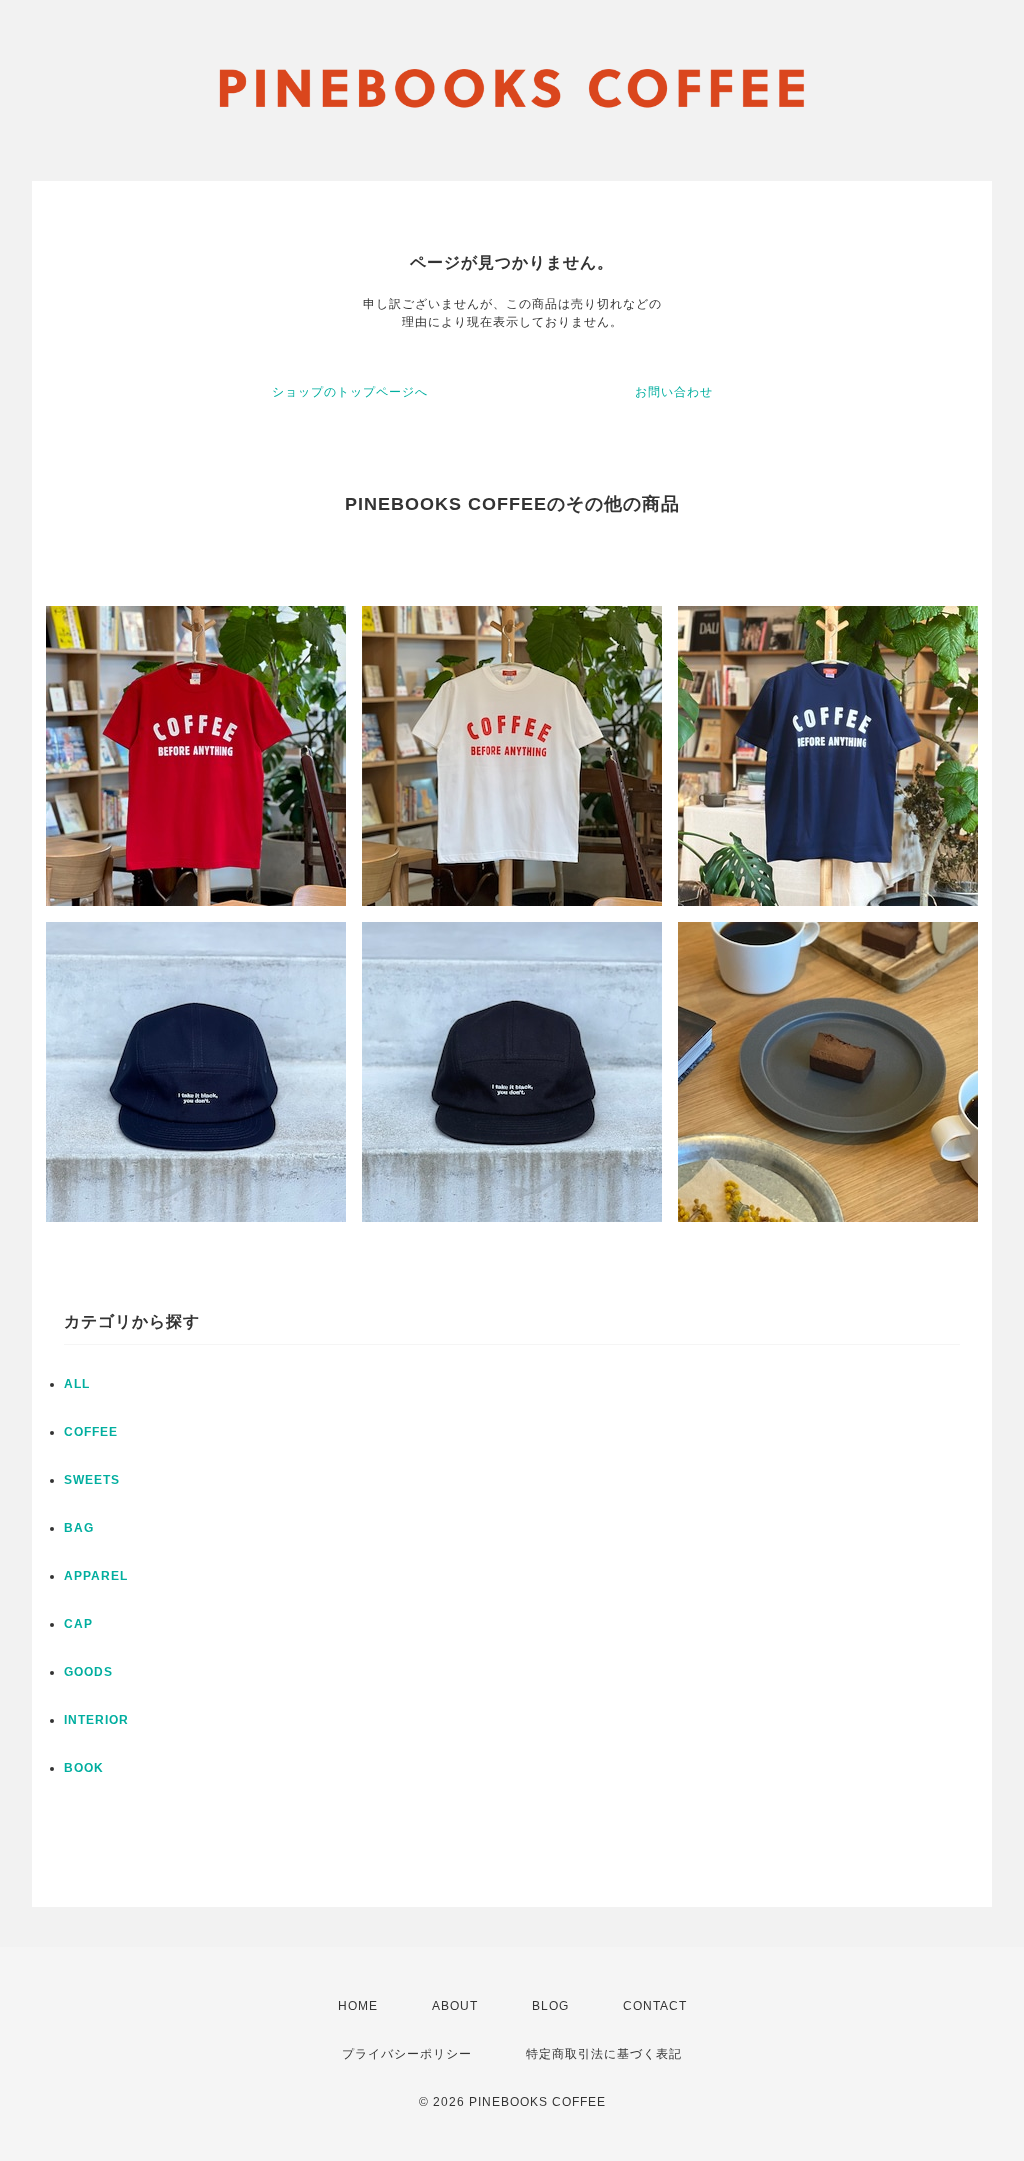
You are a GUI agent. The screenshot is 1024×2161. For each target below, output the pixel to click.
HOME (358, 2006)
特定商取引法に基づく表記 (604, 2054)
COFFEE (91, 1432)
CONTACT (655, 2006)
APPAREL (96, 1576)
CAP (78, 1624)
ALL (77, 1384)
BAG (79, 1528)
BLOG (550, 2006)
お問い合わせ (674, 392)
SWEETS (92, 1480)
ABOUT (455, 2006)
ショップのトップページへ (350, 392)
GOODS (88, 1672)
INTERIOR (96, 1720)
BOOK (84, 1768)
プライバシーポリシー (407, 2054)
